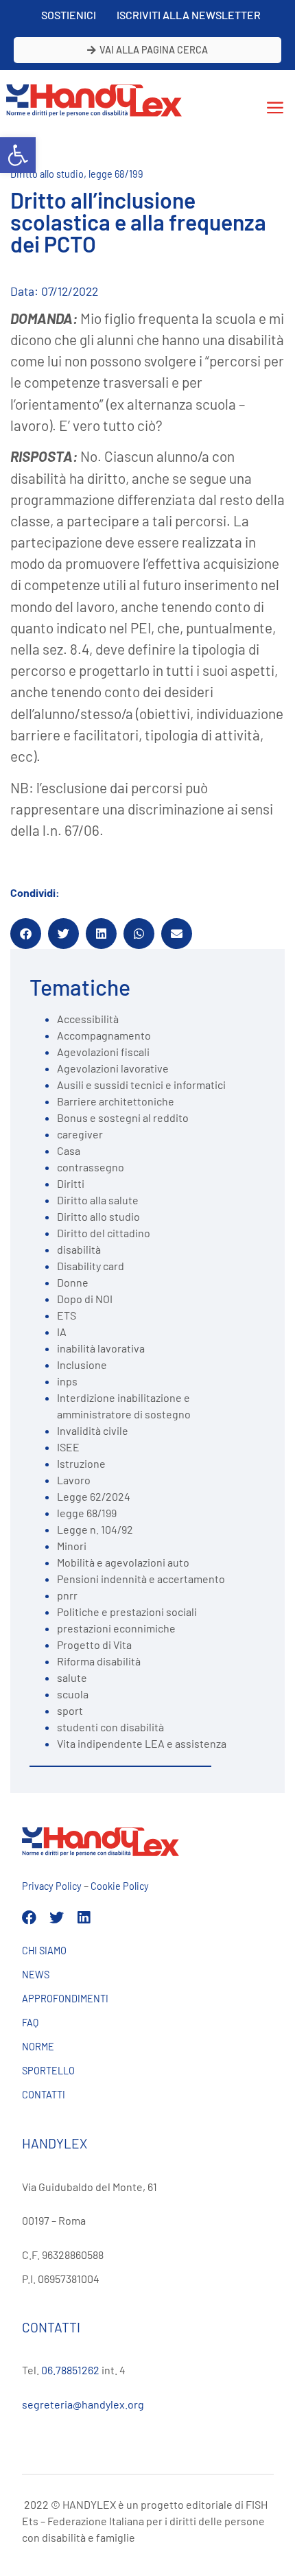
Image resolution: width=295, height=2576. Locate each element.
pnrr (67, 1595)
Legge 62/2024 (94, 1496)
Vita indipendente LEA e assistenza (142, 1743)
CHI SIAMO (44, 1951)
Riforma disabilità (99, 1661)
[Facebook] (29, 1918)
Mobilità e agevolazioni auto (123, 1562)
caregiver (80, 1134)
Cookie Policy (120, 1886)
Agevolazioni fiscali (103, 1052)
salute (72, 1677)
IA (62, 1332)
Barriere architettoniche (116, 1101)
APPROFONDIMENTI (65, 1999)
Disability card (91, 1266)
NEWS (36, 1975)
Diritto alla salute (98, 1200)
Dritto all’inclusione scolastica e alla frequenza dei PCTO (138, 222)
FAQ (30, 2023)
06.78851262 (70, 2370)
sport (70, 1710)
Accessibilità (88, 1019)
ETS (67, 1315)
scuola (73, 1694)
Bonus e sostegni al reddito (123, 1117)
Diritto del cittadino (104, 1233)
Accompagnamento (104, 1035)
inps (67, 1381)
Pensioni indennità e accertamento (141, 1579)
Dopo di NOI (85, 1299)
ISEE (68, 1447)
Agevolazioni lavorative (113, 1068)
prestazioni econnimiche (116, 1628)
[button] (18, 155)
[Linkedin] (84, 1918)
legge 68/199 (116, 174)
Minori (72, 1546)
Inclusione (82, 1365)
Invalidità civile (93, 1430)
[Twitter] (57, 1918)
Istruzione (81, 1463)
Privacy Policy (52, 1886)
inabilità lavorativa (101, 1348)
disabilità (79, 1249)
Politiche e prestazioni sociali (127, 1612)
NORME (38, 2047)
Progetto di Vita (94, 1644)
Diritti (71, 1183)
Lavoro (74, 1480)
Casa (69, 1150)
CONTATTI (44, 2095)
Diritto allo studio (47, 174)
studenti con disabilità (110, 1727)
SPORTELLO (48, 2071)
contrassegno (91, 1167)
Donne (73, 1282)
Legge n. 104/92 (95, 1529)
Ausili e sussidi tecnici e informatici (141, 1085)
